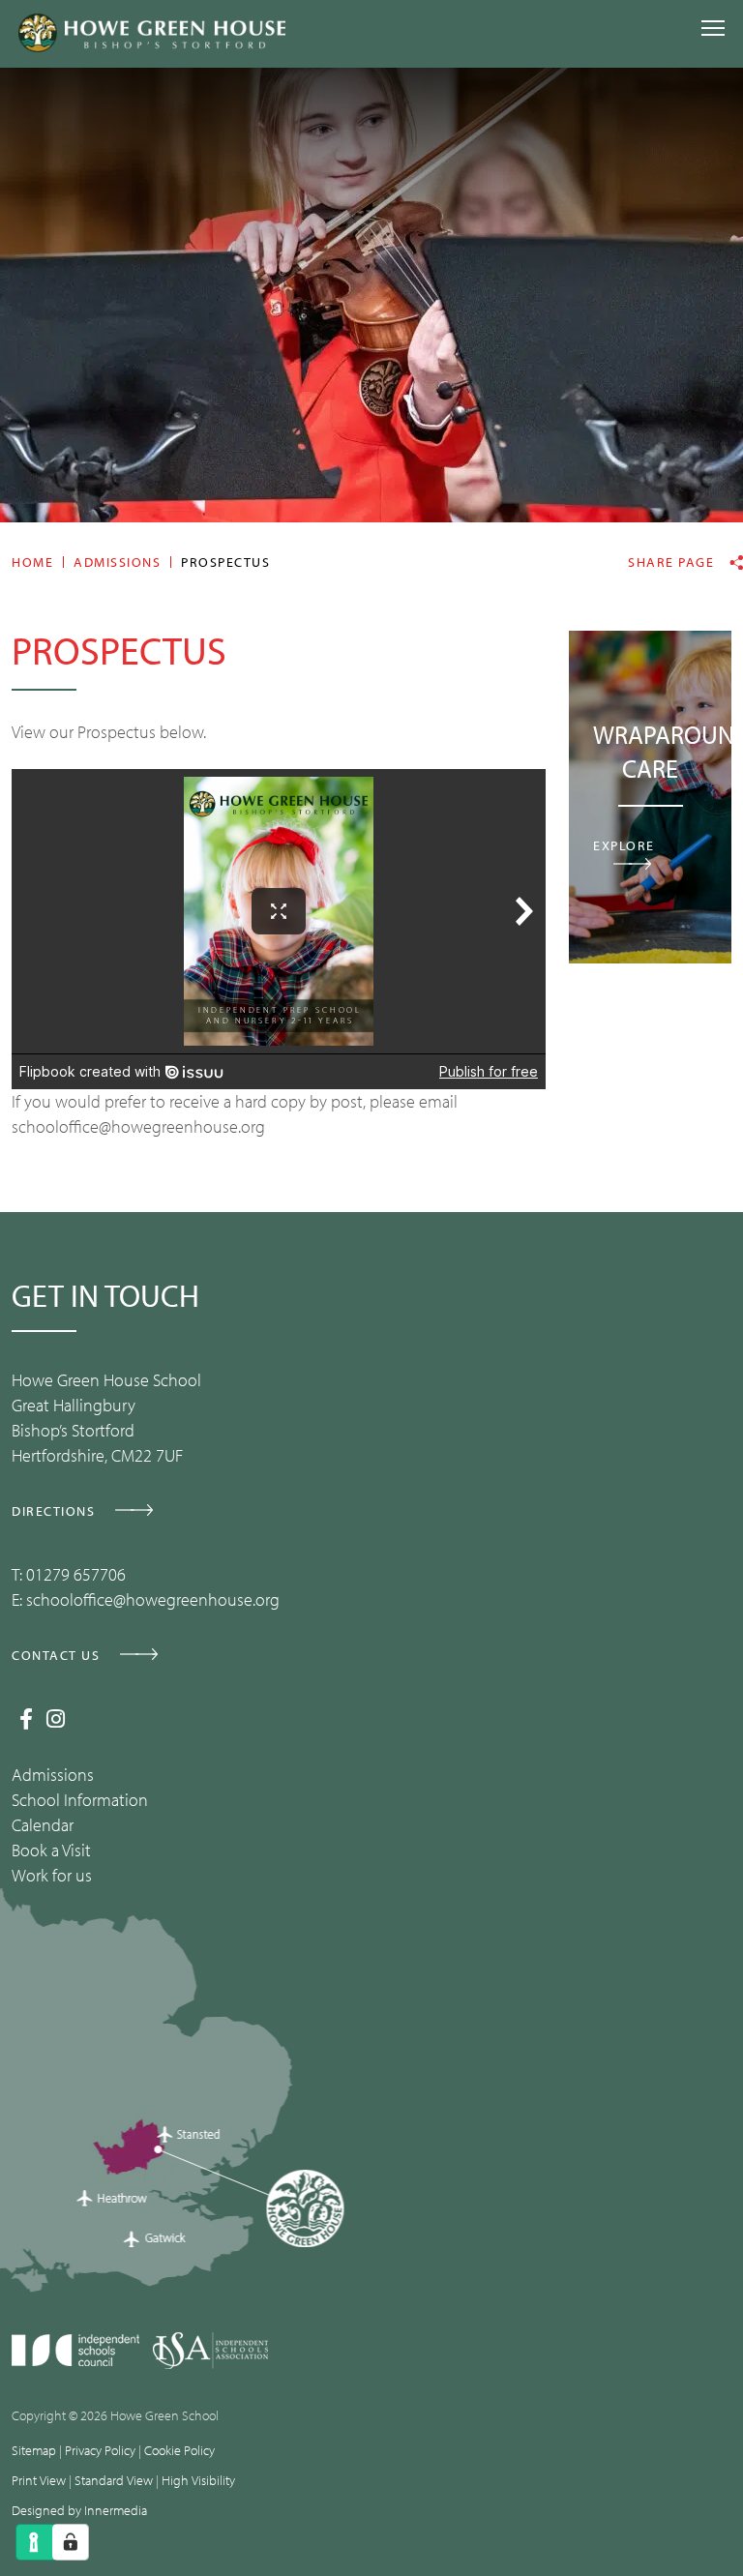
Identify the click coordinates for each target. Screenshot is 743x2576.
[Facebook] (26, 1719)
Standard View (114, 2480)
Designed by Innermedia (79, 2510)
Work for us (52, 1875)
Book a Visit (51, 1850)
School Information (80, 1800)
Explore (624, 845)
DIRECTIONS (53, 1511)
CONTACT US (56, 1655)
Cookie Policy (179, 2450)
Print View (39, 2480)
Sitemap (34, 2450)
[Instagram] (56, 1719)
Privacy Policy (100, 2450)
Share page (671, 563)
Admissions (53, 1775)
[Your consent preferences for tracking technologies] (71, 2542)
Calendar (43, 1825)
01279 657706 (76, 1574)
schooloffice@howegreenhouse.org (153, 1599)
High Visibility (198, 2480)
